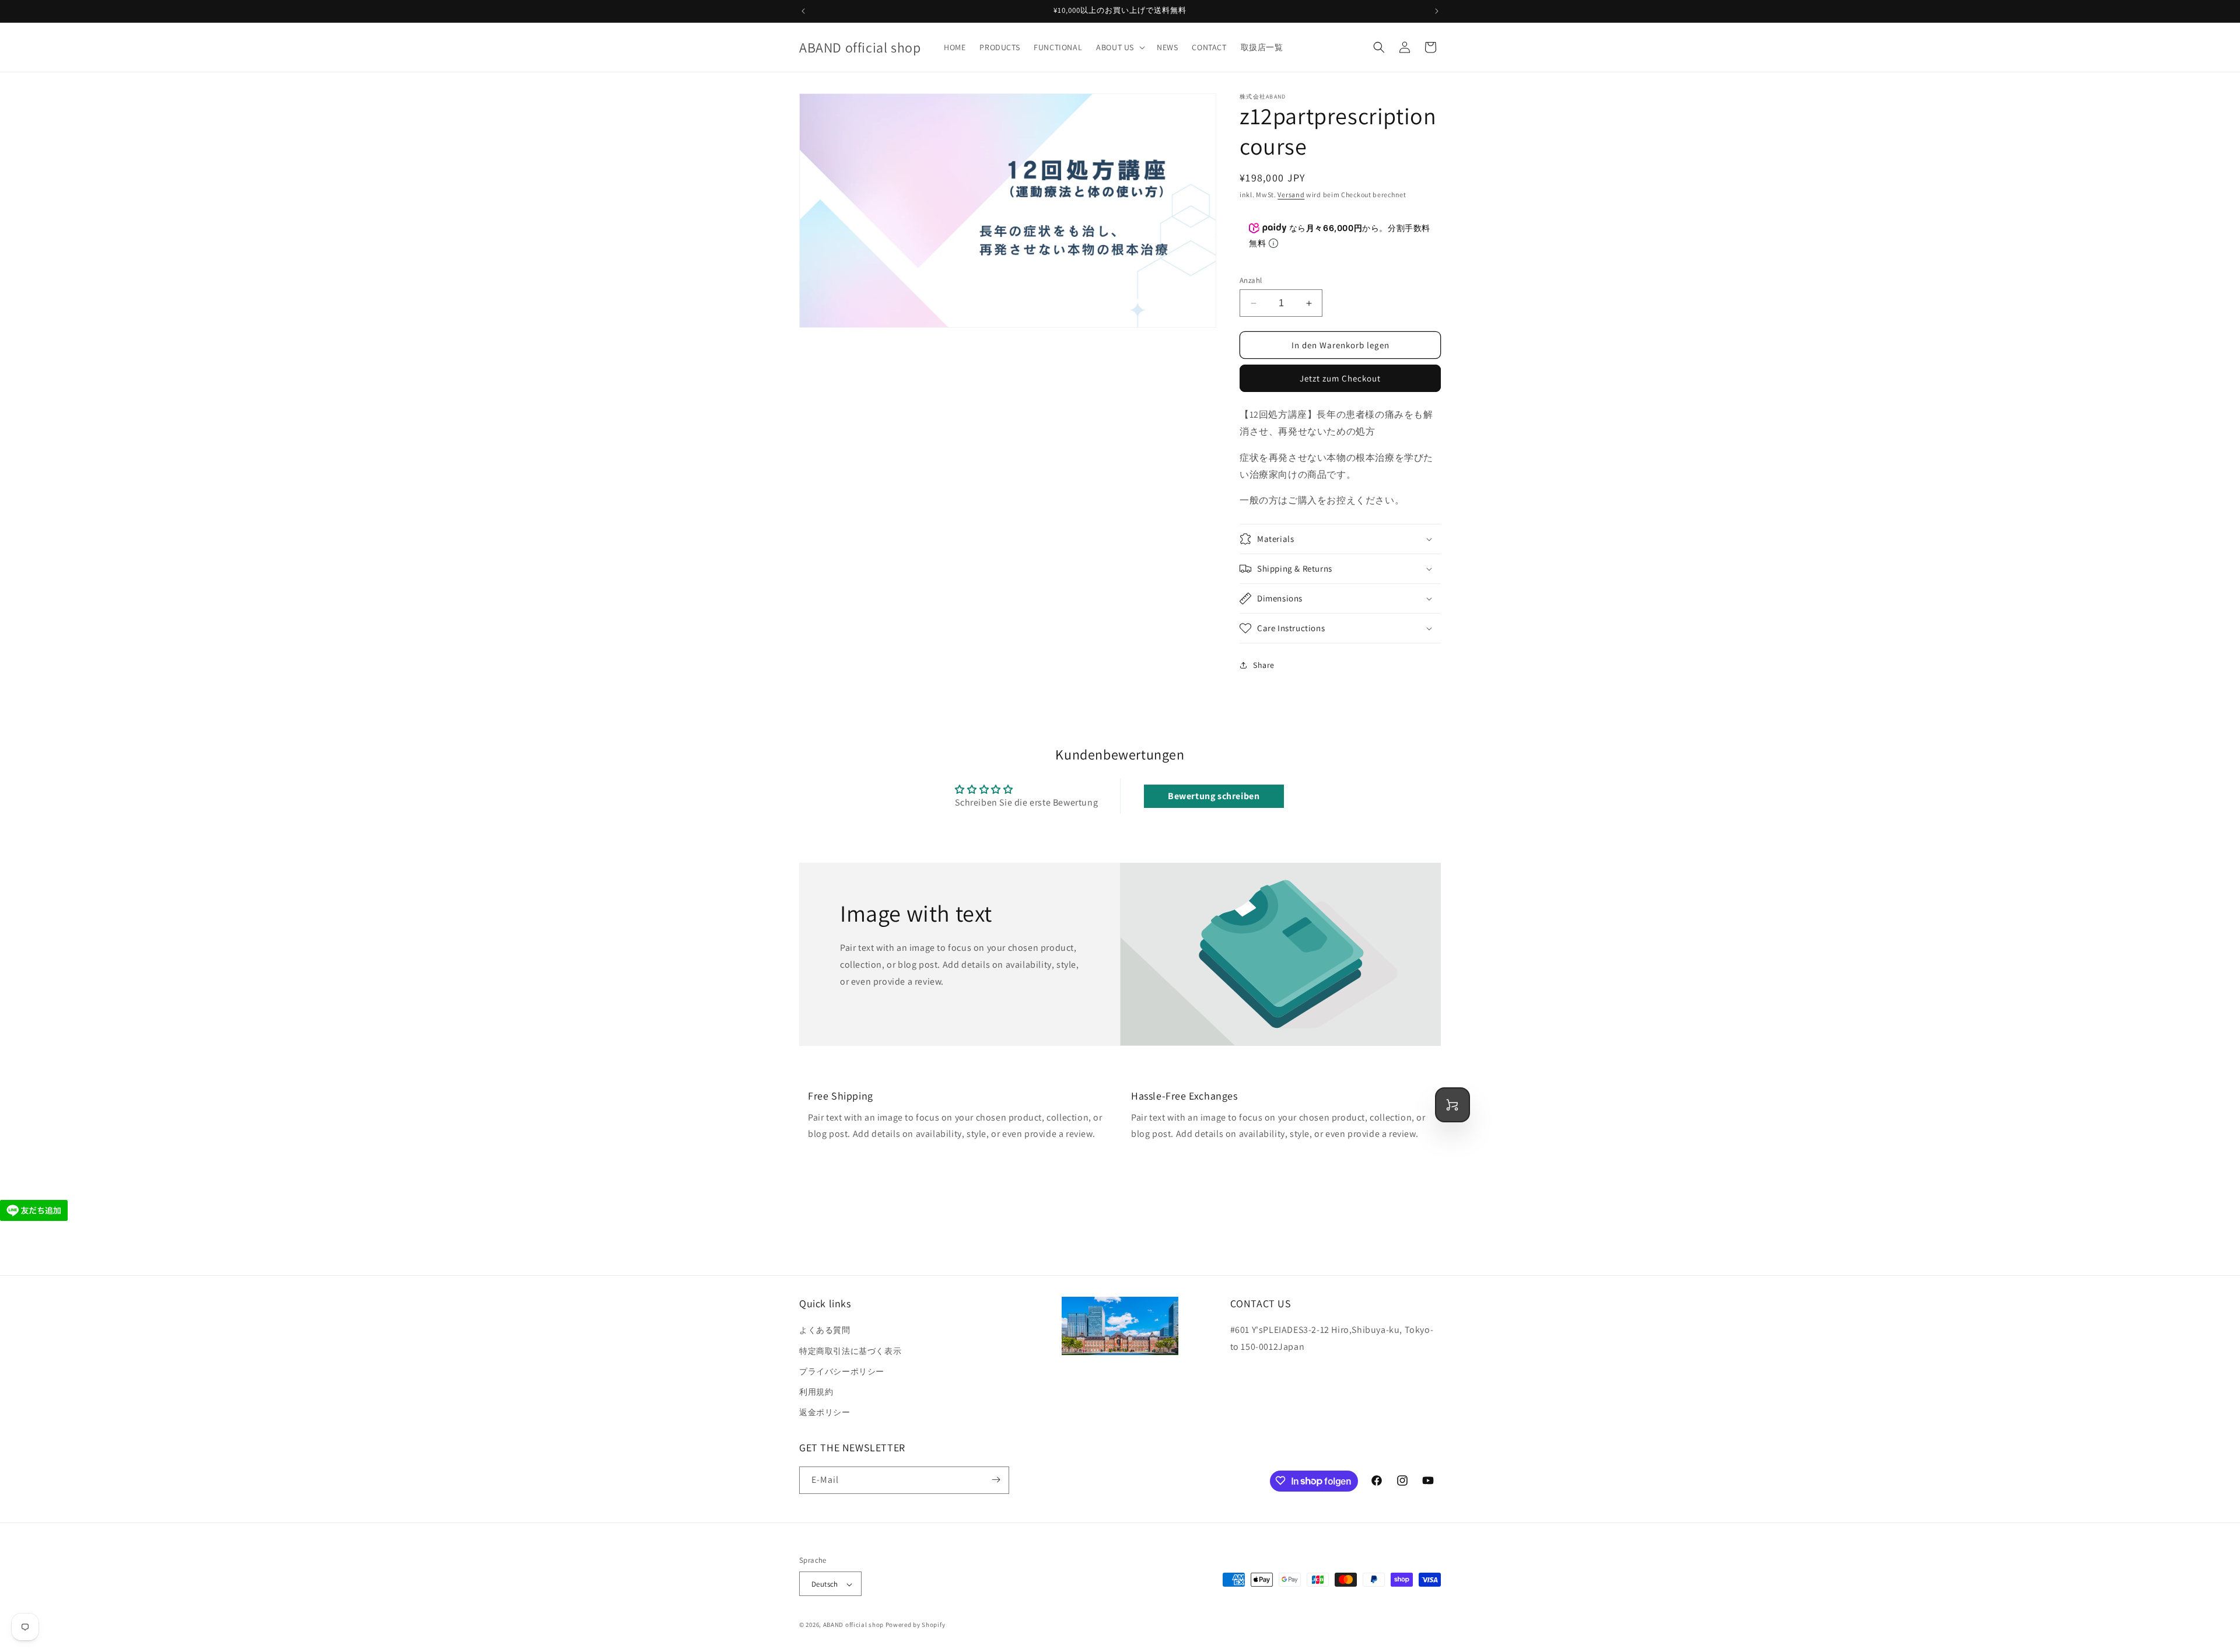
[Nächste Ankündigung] (1437, 11)
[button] (1119, 47)
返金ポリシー (825, 1413)
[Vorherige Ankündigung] (803, 11)
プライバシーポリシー (842, 1371)
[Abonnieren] (996, 1480)
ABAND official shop (853, 1625)
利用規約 (816, 1392)
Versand (1291, 195)
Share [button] (1264, 665)
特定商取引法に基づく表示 (850, 1351)
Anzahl (1251, 280)
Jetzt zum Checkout (1340, 378)
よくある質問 (825, 1331)
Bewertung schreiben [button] (1214, 796)
